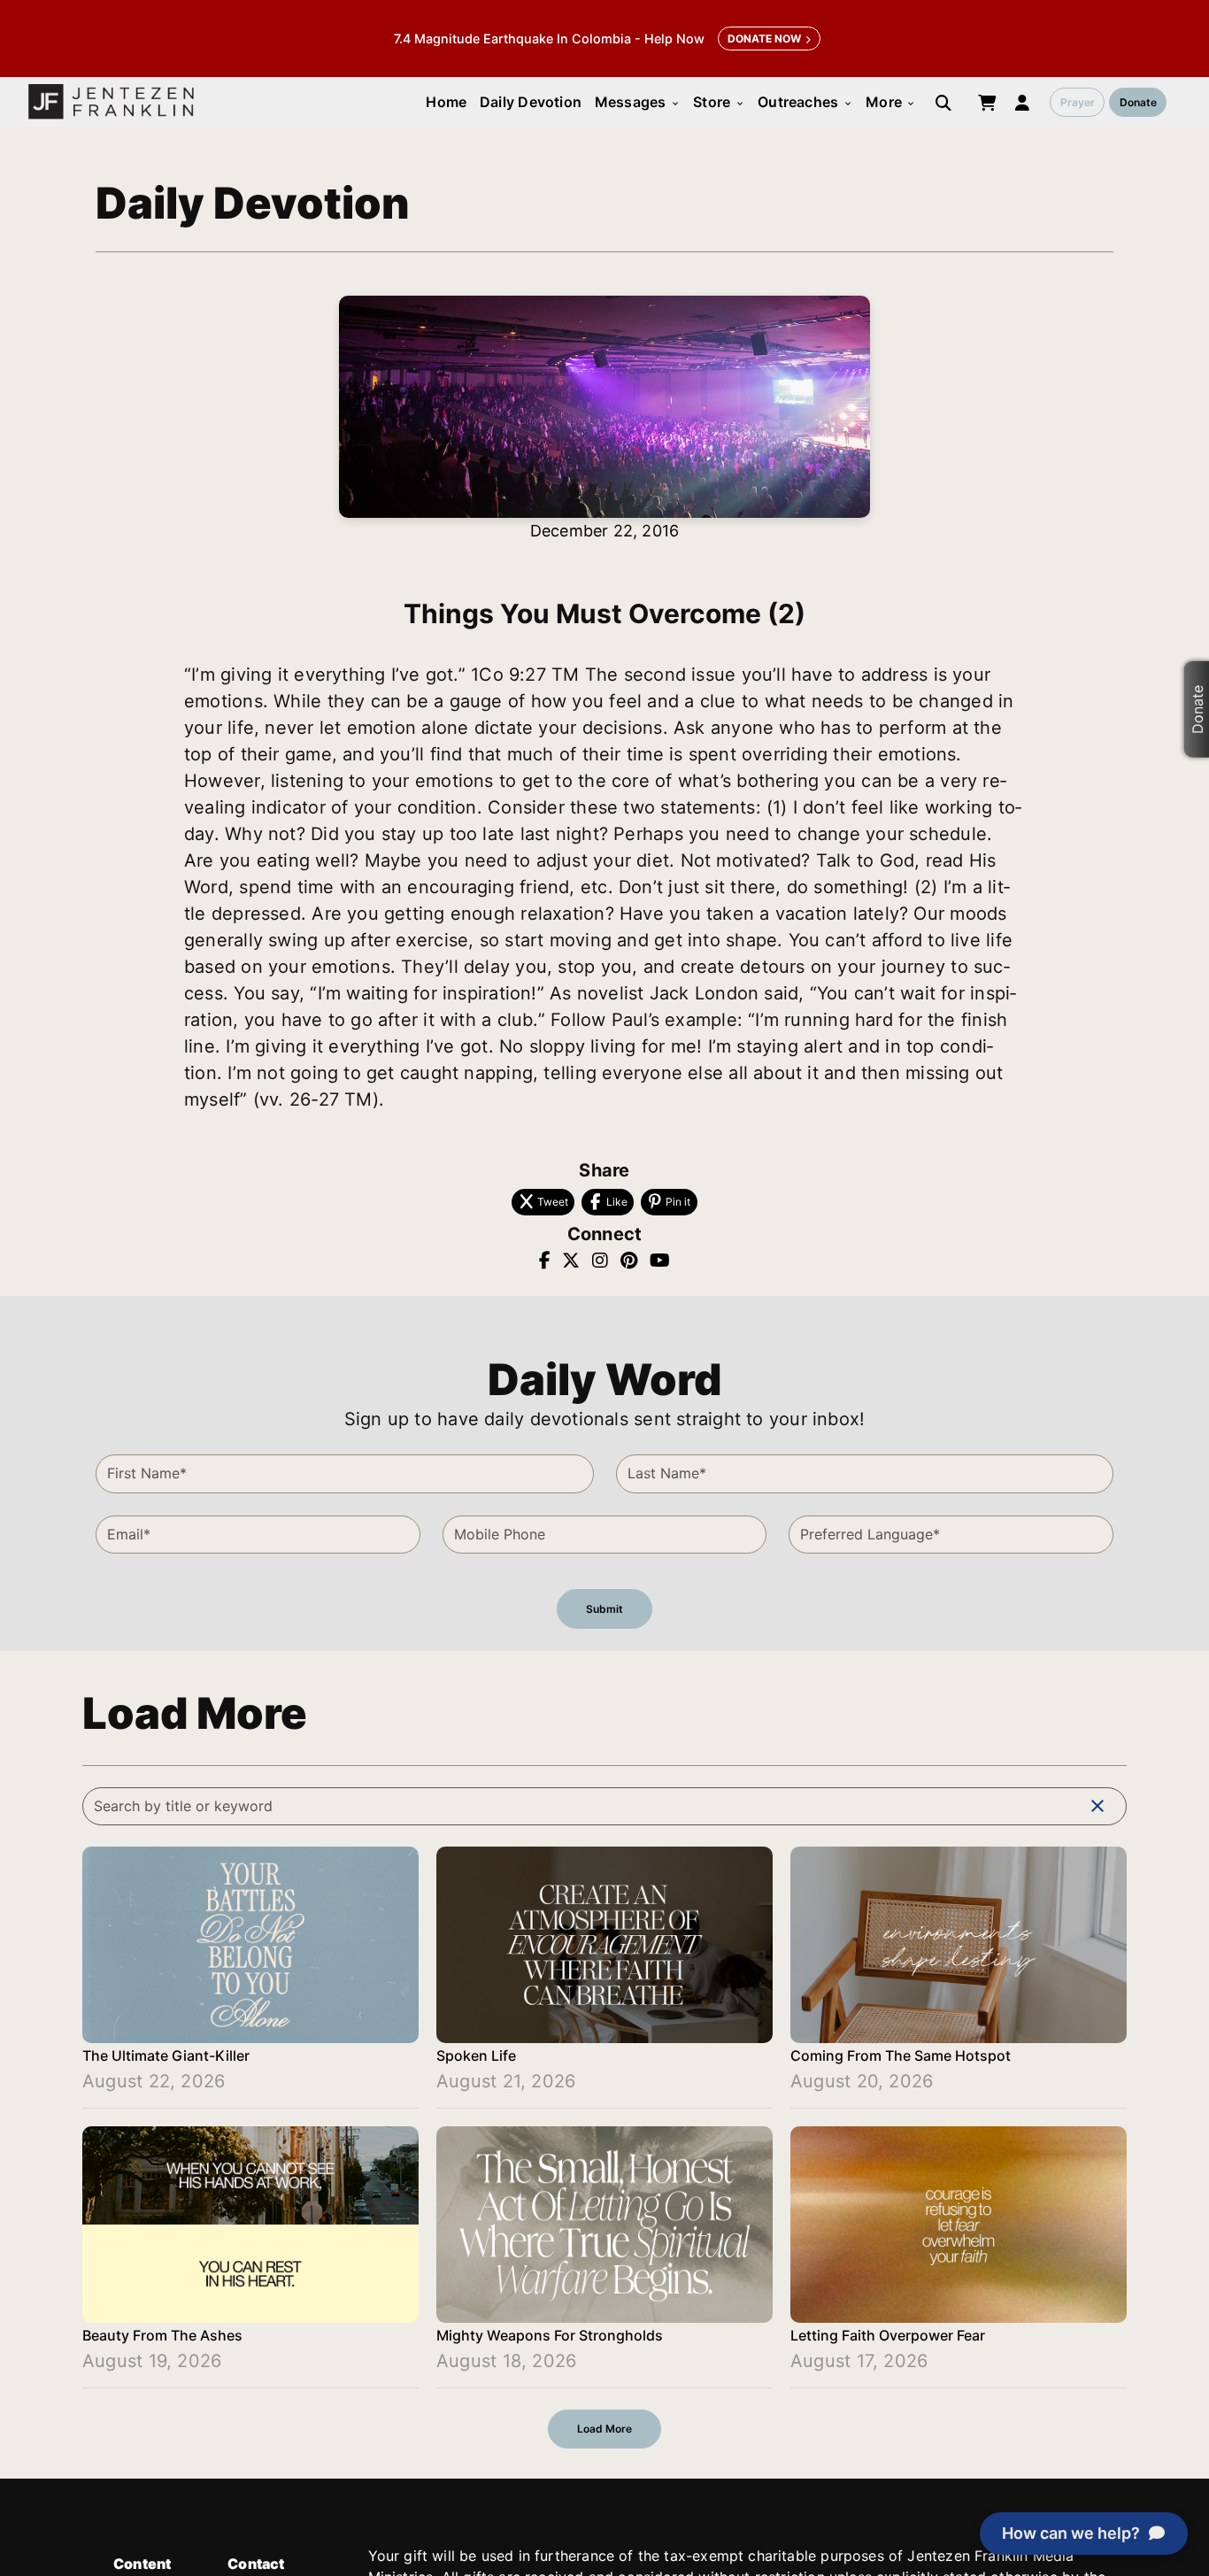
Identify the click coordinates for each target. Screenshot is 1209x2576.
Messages (638, 102)
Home (446, 102)
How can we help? (1071, 2533)
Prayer (1078, 102)
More (891, 102)
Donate (1138, 102)
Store (719, 102)
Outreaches (805, 102)
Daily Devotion (531, 102)
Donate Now (764, 39)
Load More (604, 2429)
